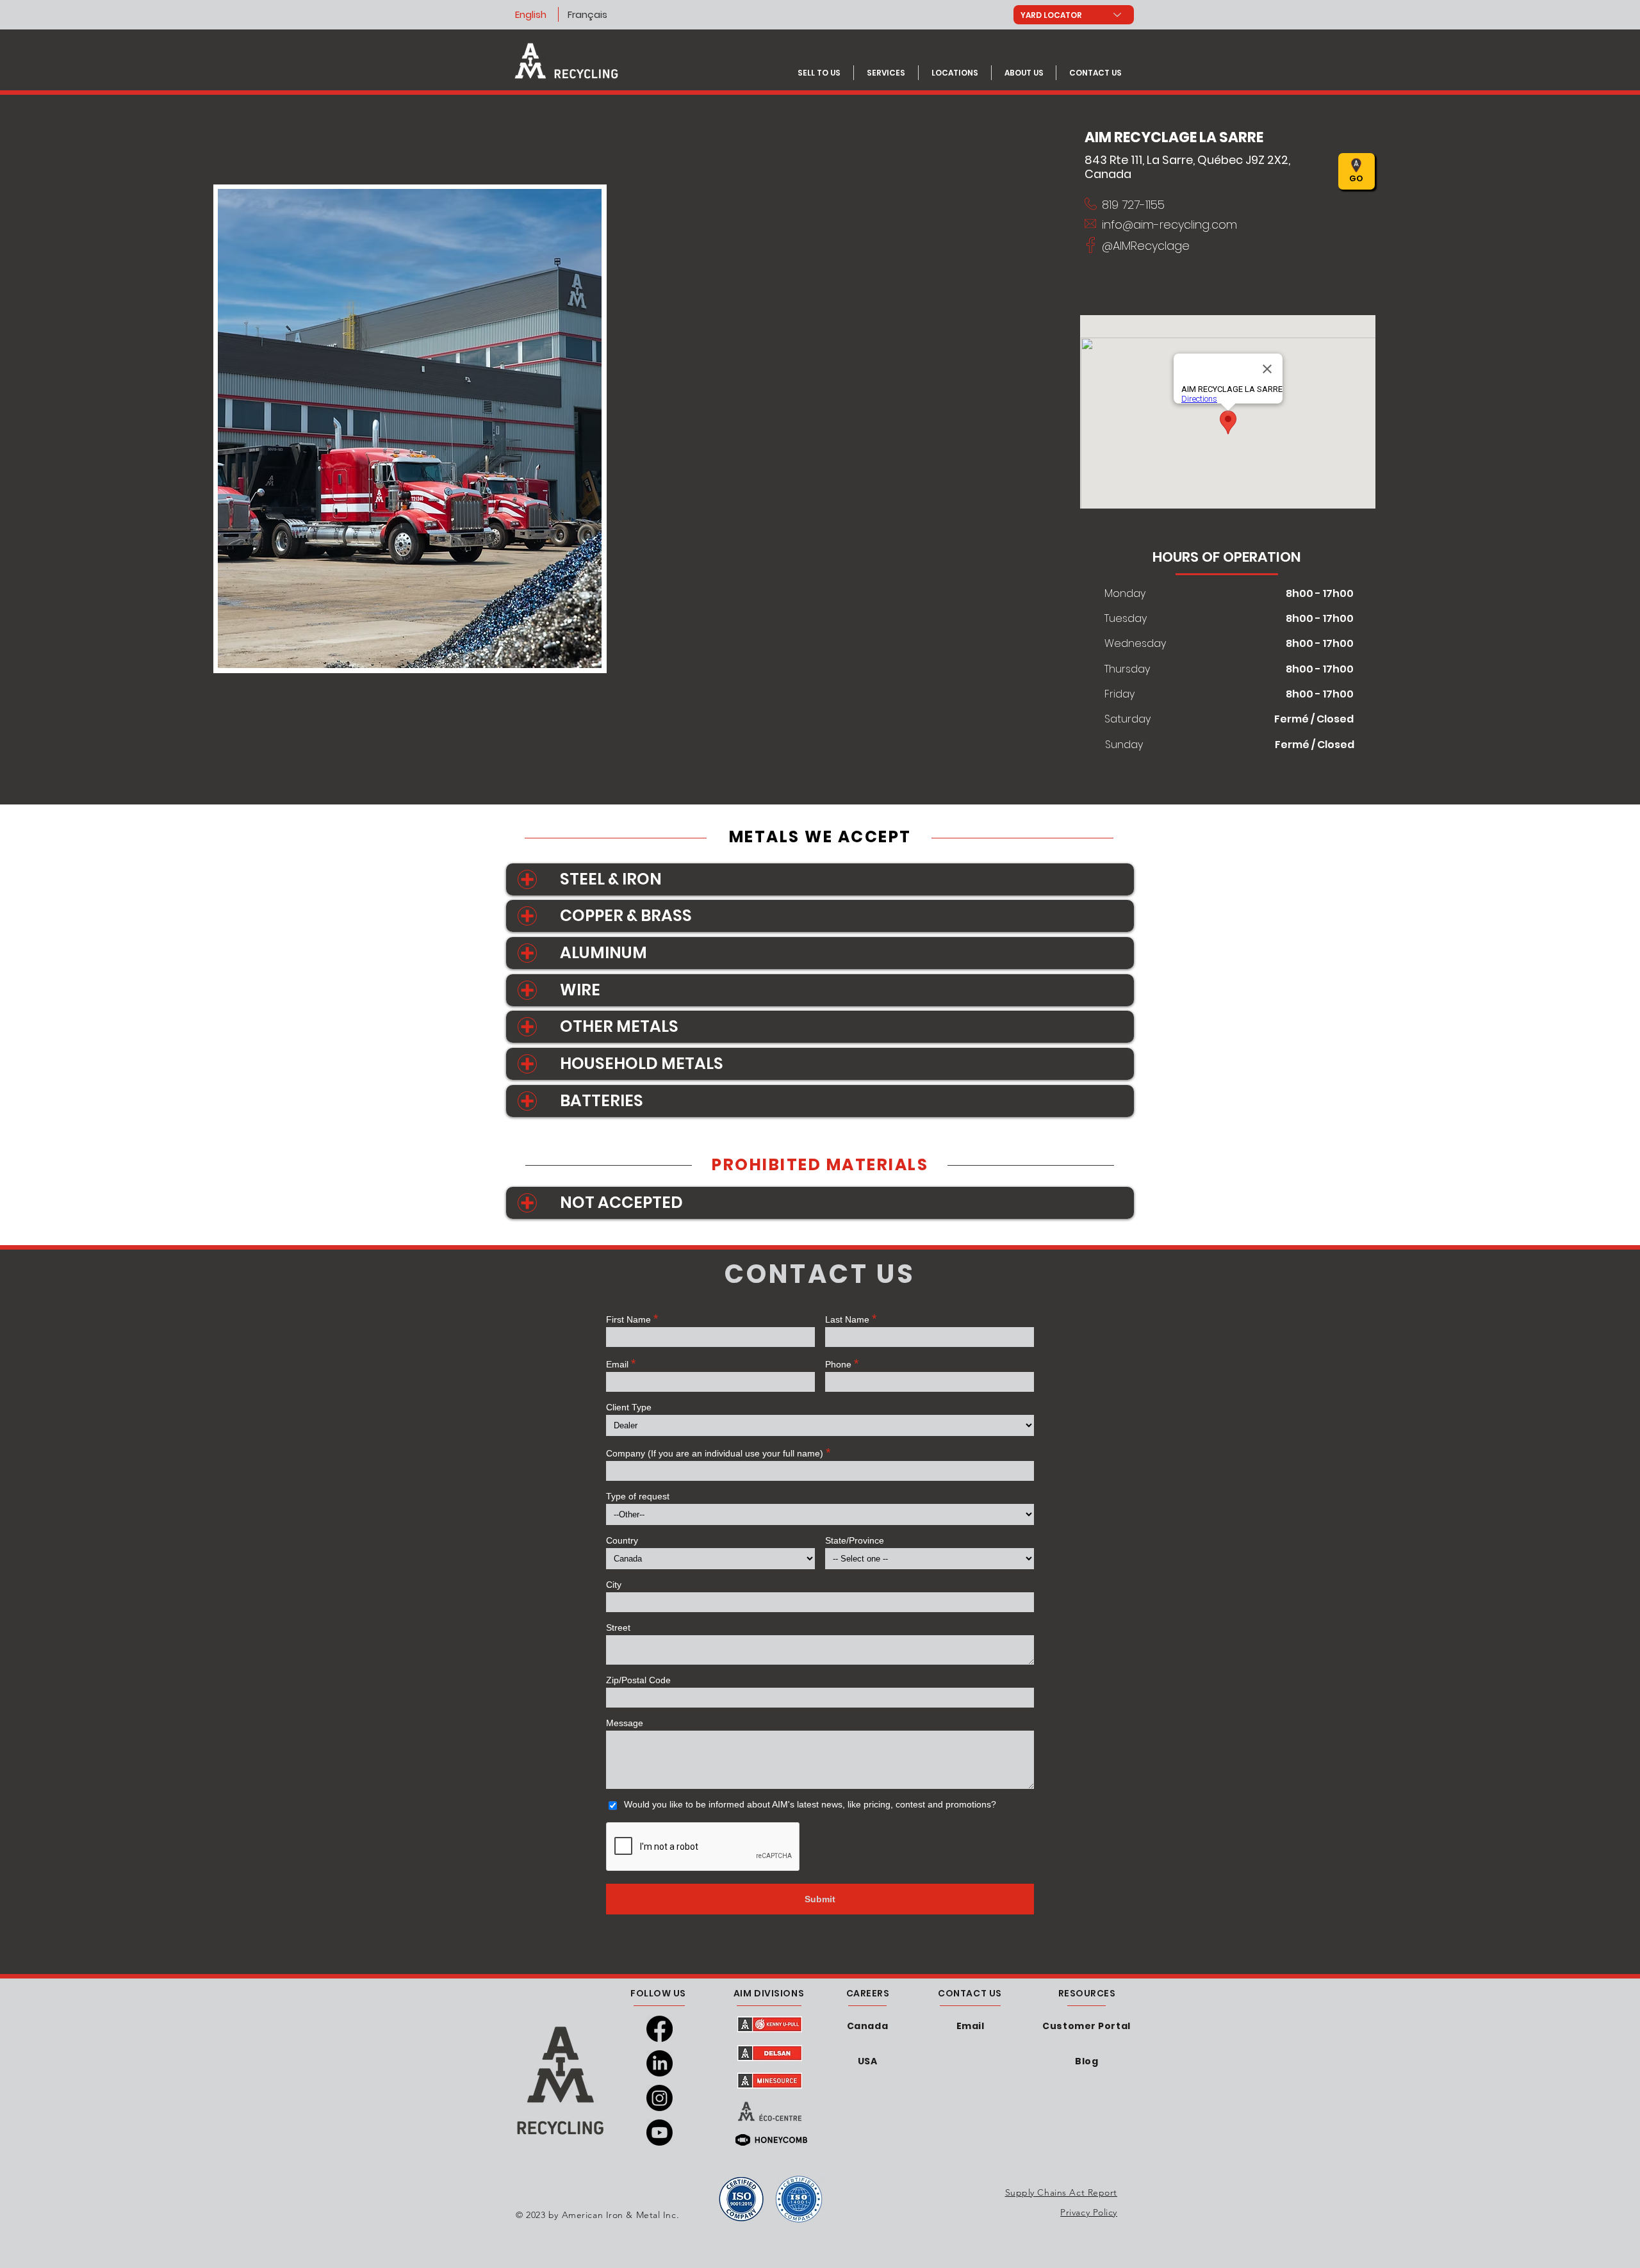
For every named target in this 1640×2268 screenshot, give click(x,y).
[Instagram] (660, 2098)
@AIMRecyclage (1146, 246)
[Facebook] (660, 2029)
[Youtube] (660, 2133)
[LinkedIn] (660, 2063)
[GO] (1209, 171)
